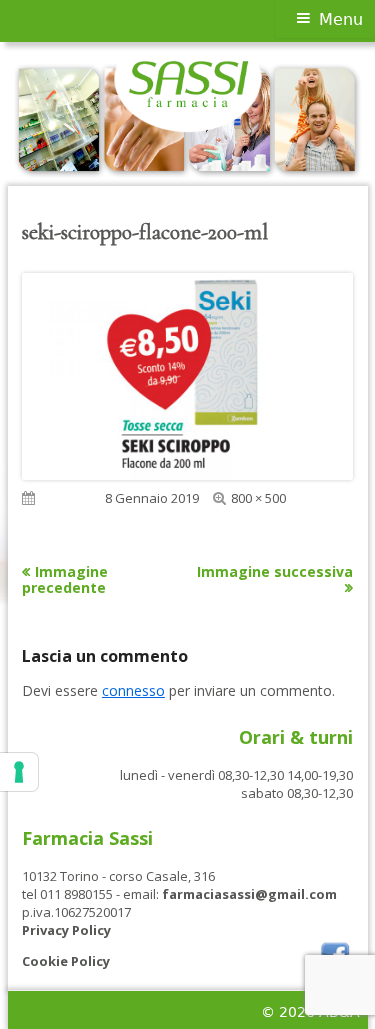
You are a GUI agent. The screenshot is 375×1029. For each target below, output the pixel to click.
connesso (133, 690)
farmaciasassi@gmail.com (249, 894)
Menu (341, 19)
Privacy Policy (66, 930)
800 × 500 (258, 498)
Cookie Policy (66, 961)
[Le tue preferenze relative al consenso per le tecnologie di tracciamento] (19, 772)
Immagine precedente (65, 579)
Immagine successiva (275, 571)
